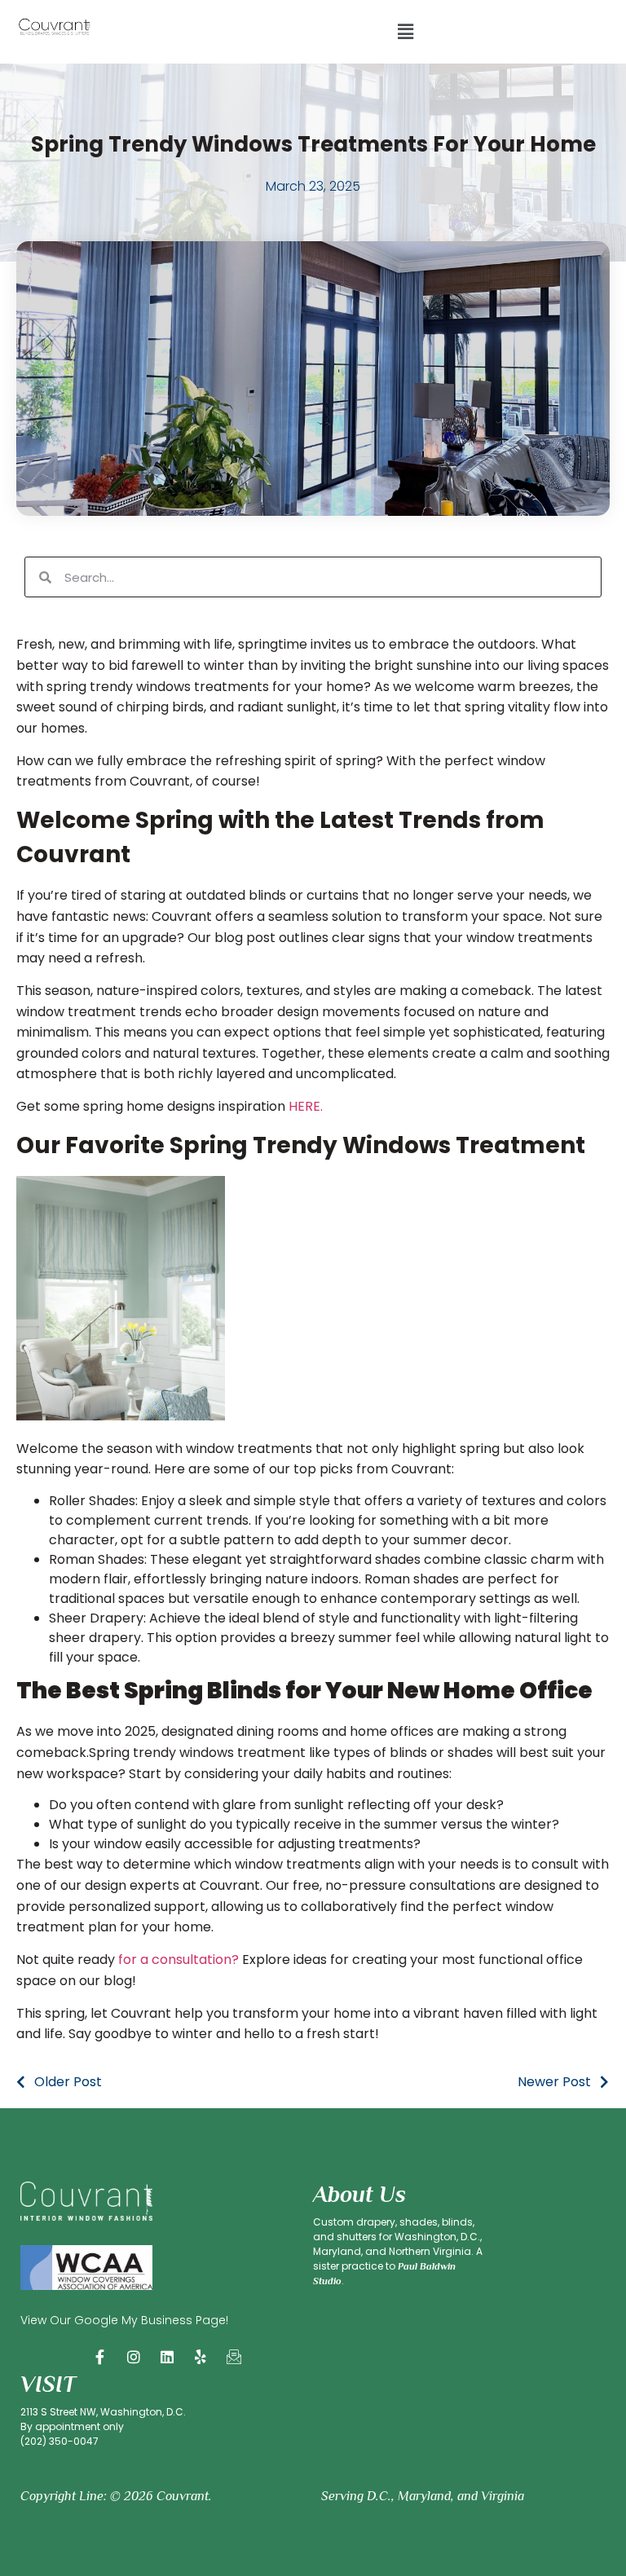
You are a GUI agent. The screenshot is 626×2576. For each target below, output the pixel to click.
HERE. (306, 1106)
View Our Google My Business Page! (124, 2320)
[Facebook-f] (100, 2357)
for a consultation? (177, 1960)
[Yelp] (201, 2357)
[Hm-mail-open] (234, 2357)
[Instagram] (134, 2357)
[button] (405, 32)
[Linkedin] (167, 2357)
